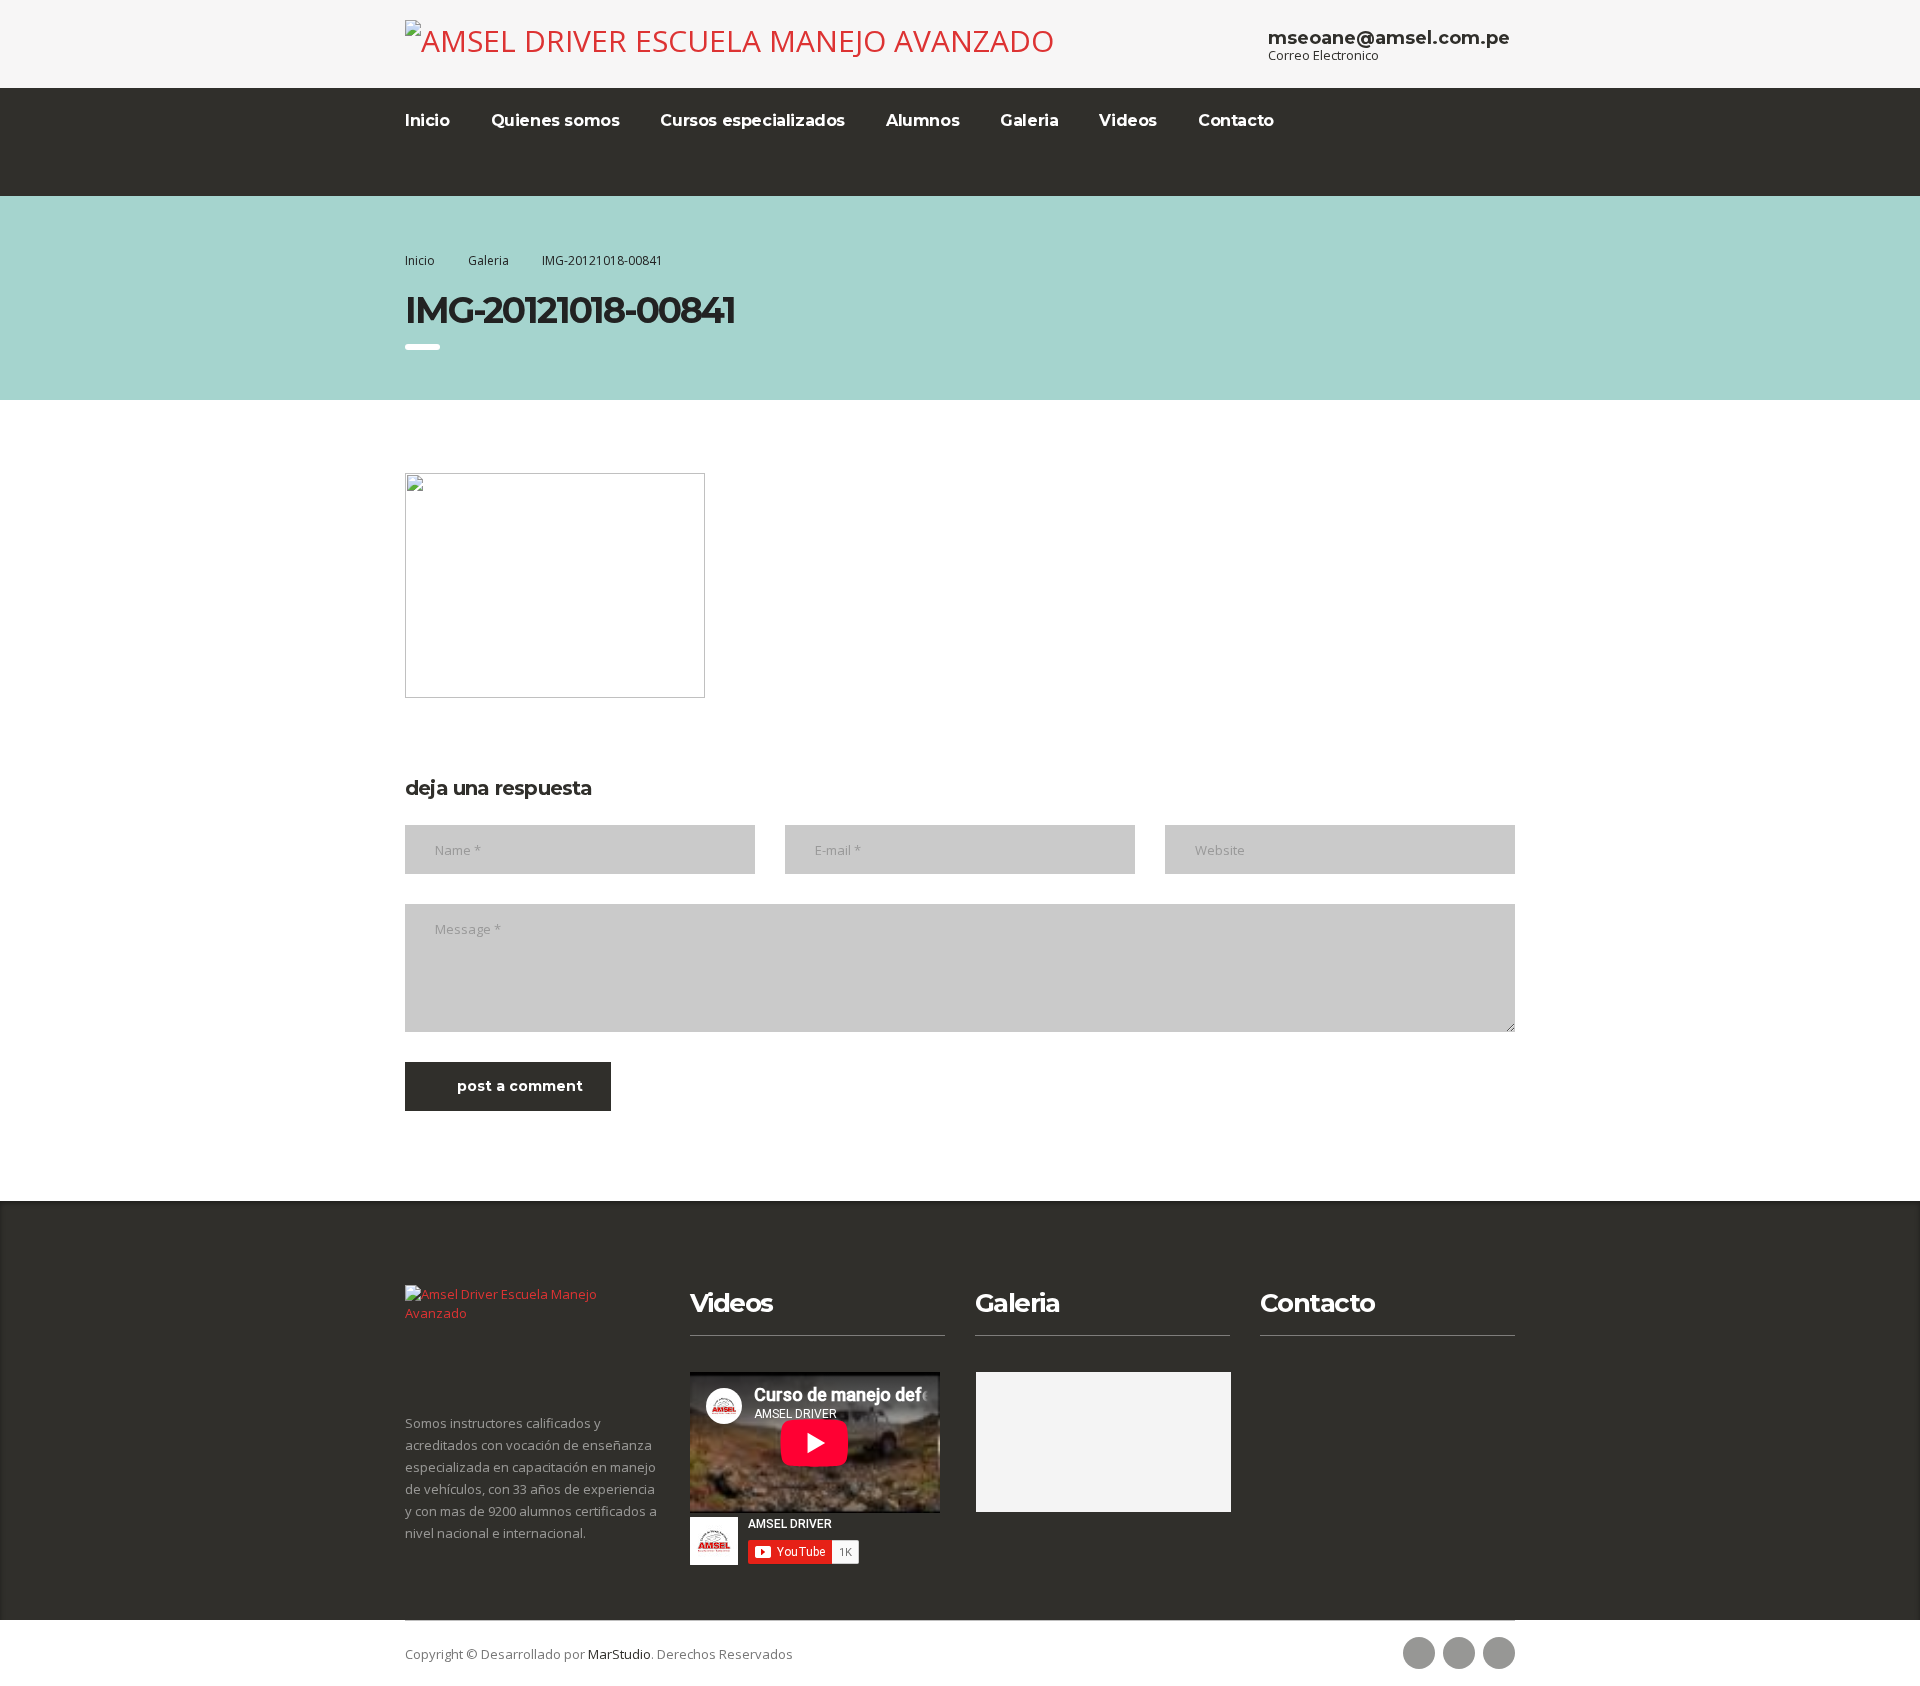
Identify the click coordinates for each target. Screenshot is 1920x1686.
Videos (1128, 120)
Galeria (1029, 120)
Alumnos (922, 120)
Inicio (427, 120)
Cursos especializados (752, 120)
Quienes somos (555, 120)
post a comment (520, 1086)
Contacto (1236, 120)
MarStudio (619, 1654)
